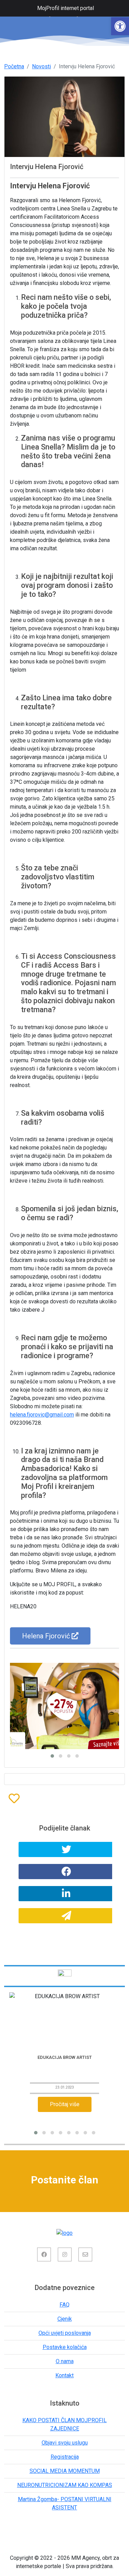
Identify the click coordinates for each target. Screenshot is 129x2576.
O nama (65, 2361)
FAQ (64, 2305)
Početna (14, 66)
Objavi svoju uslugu (65, 2443)
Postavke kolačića (65, 2347)
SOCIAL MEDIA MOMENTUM (65, 2471)
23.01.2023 (65, 2087)
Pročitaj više (65, 2104)
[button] (120, 26)
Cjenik (65, 2319)
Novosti (41, 66)
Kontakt (64, 2375)
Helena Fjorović (47, 1636)
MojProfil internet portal (66, 8)
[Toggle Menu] (9, 8)
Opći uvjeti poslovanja (65, 2333)
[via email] (66, 1916)
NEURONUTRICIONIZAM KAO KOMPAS (65, 2485)
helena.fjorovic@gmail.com (42, 1415)
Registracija (65, 2457)
